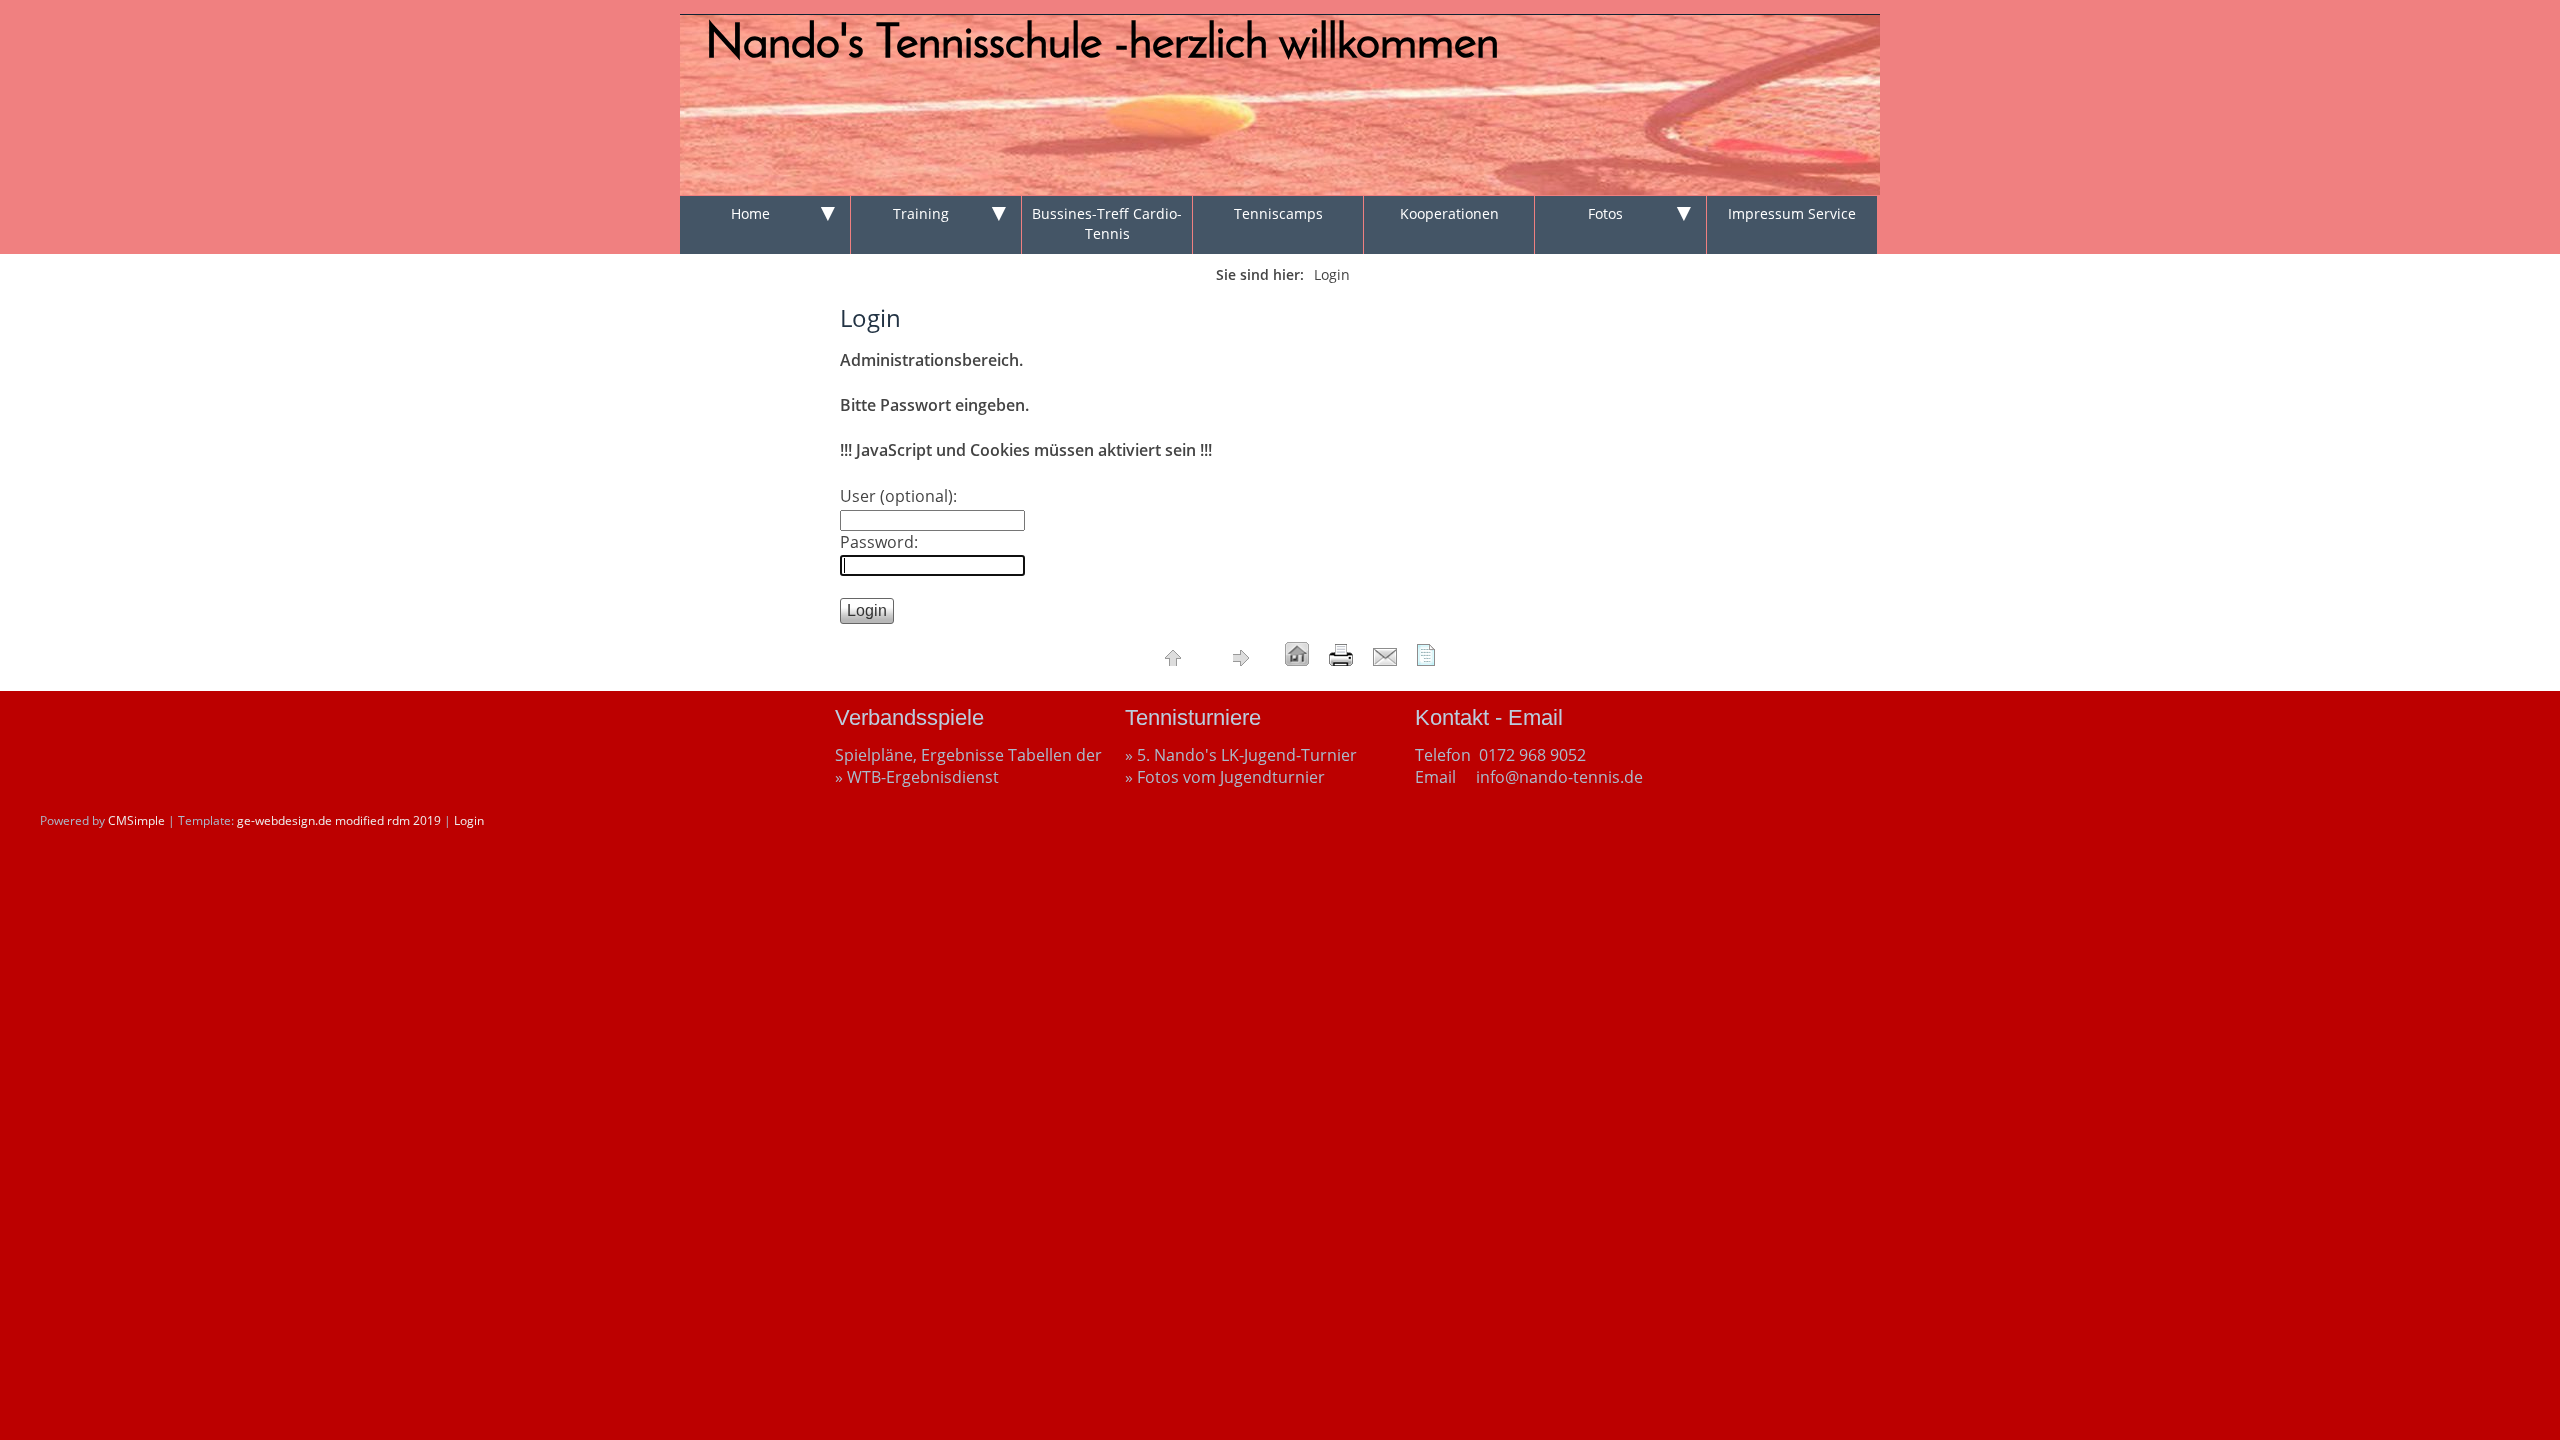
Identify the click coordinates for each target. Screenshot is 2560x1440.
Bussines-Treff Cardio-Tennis (1107, 223)
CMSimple (136, 820)
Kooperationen (1449, 213)
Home (750, 213)
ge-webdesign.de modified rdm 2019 (339, 820)
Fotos (1605, 213)
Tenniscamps (1278, 213)
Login (469, 820)
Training (921, 213)
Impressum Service (1792, 213)
